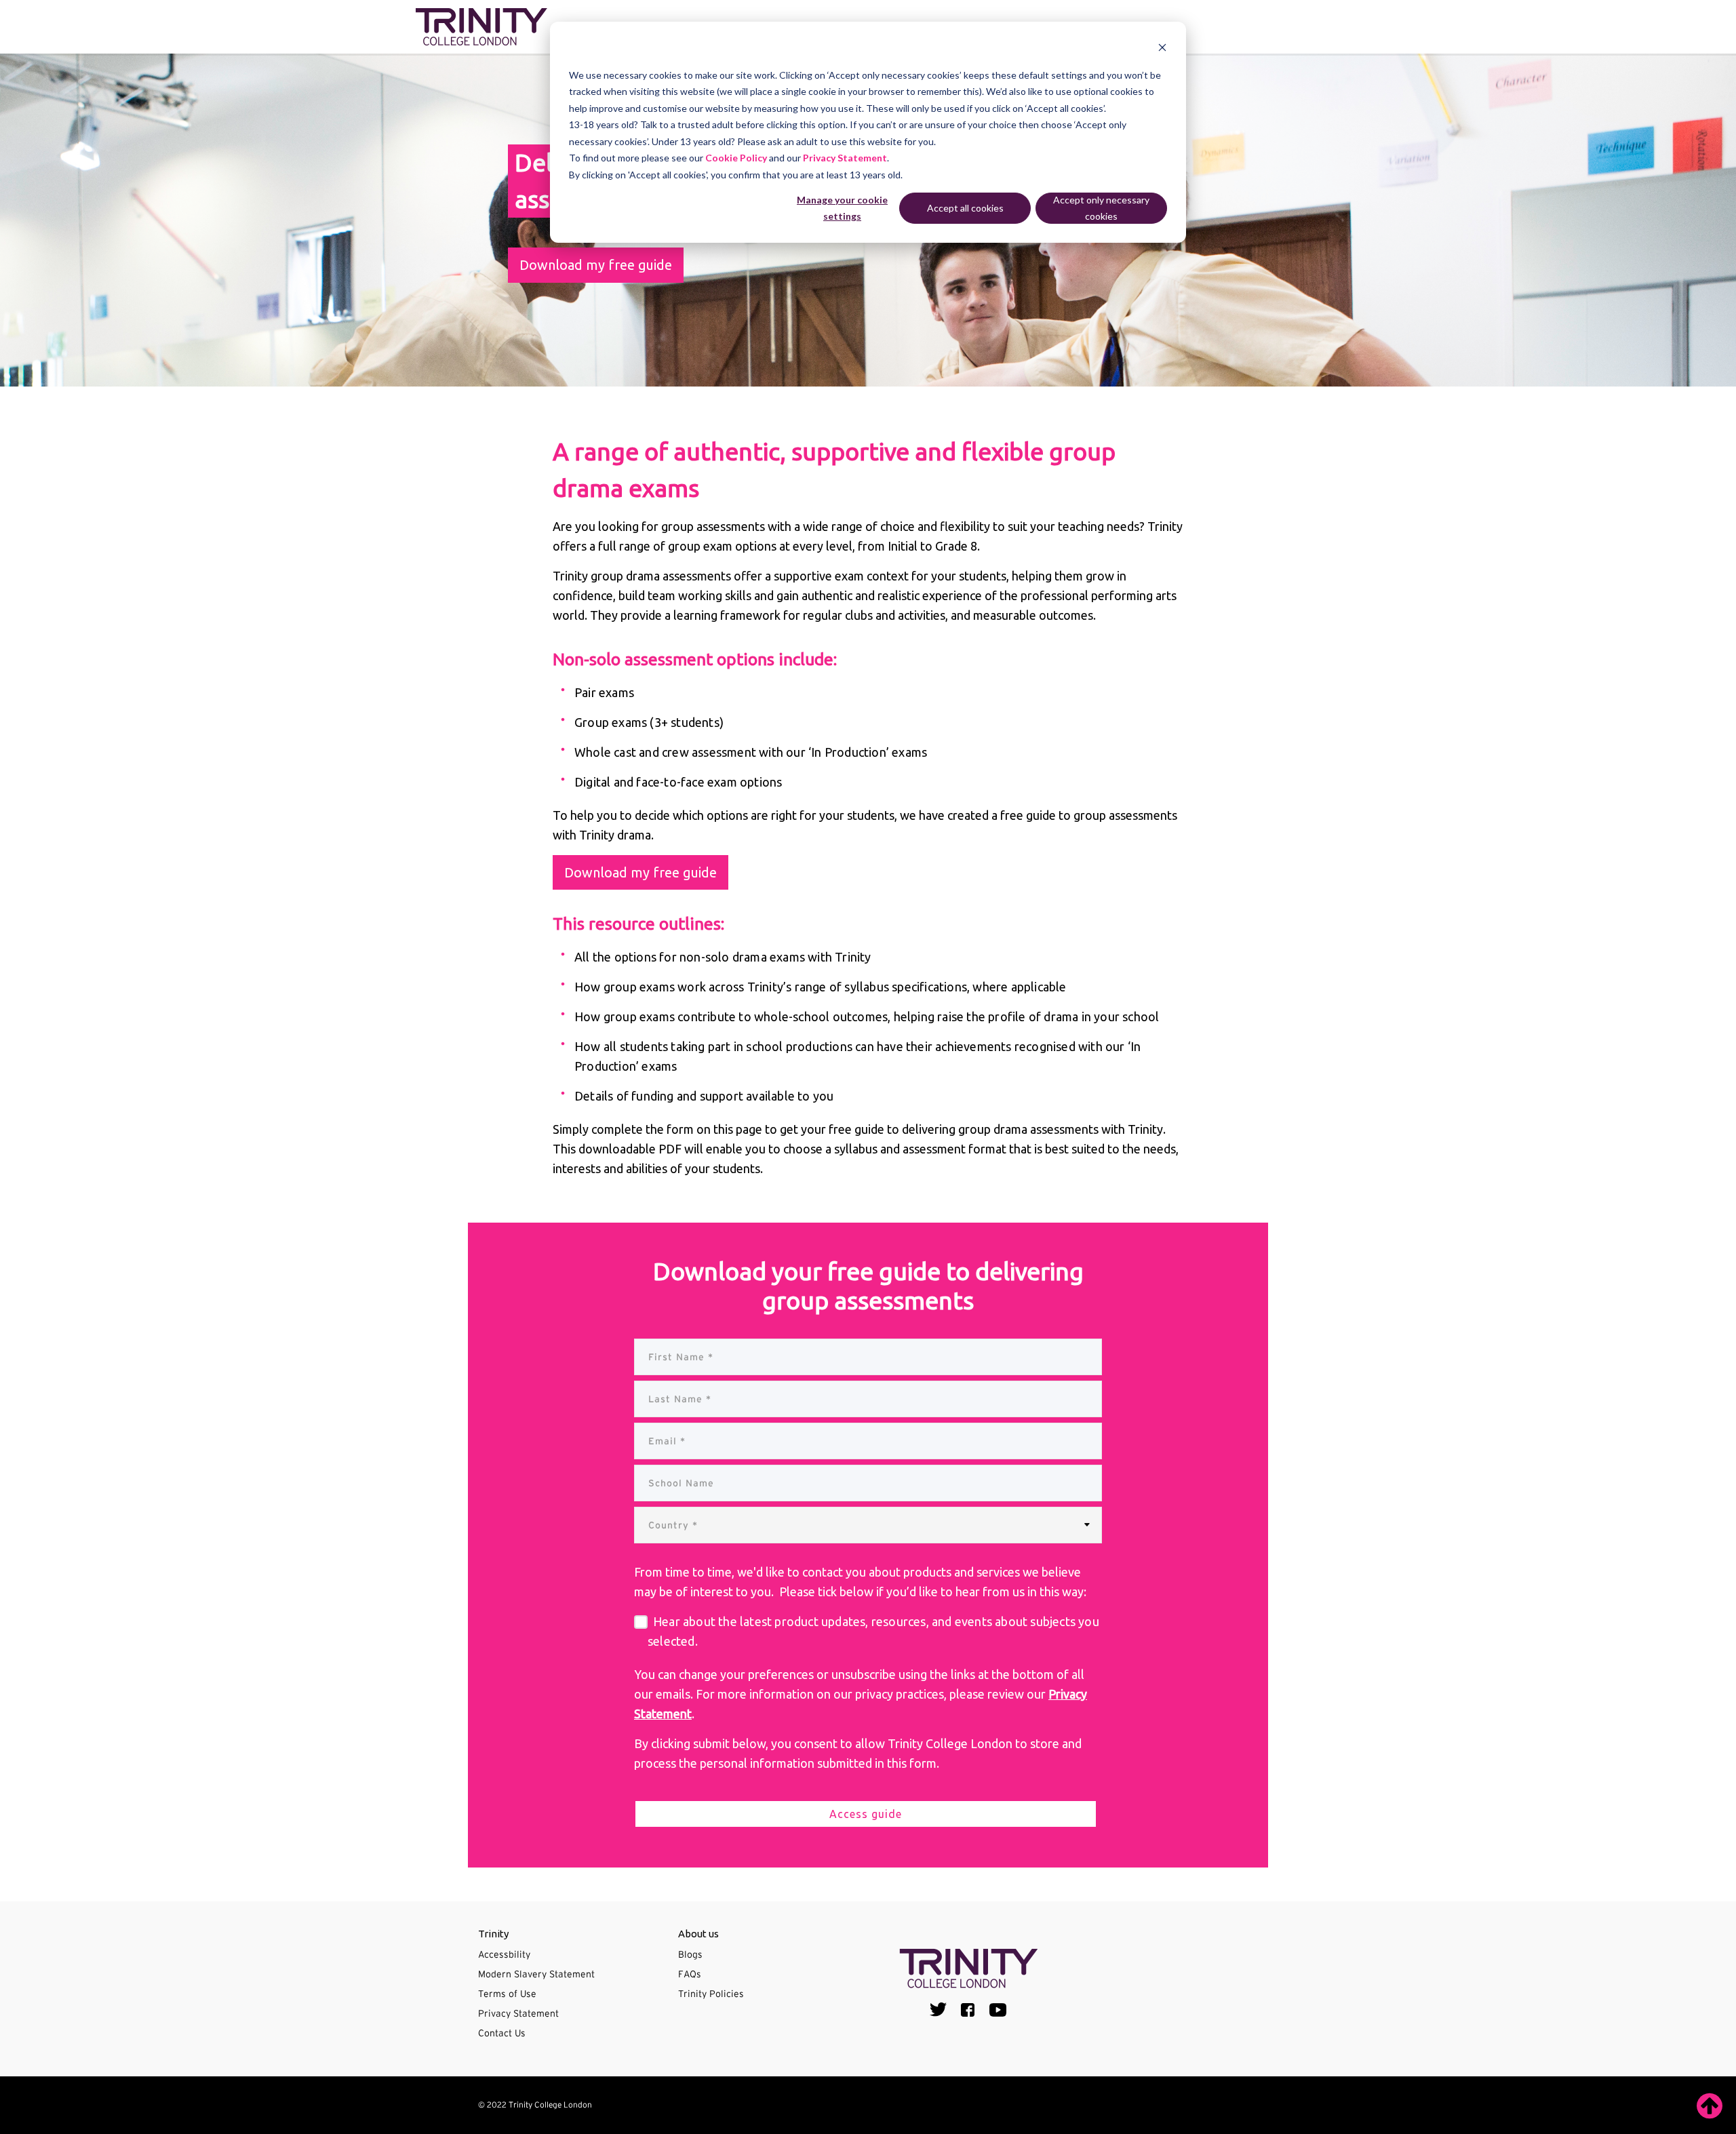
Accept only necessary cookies (1101, 208)
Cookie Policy (736, 158)
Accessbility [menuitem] (504, 1954)
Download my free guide (596, 265)
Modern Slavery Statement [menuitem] (536, 1974)
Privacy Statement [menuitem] (518, 2013)
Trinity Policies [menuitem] (711, 1994)
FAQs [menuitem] (690, 1974)
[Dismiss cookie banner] (1162, 49)
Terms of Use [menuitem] (507, 1994)
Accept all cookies (965, 208)
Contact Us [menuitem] (502, 2033)
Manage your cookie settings (842, 208)
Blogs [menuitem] (690, 1954)
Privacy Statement (845, 158)
